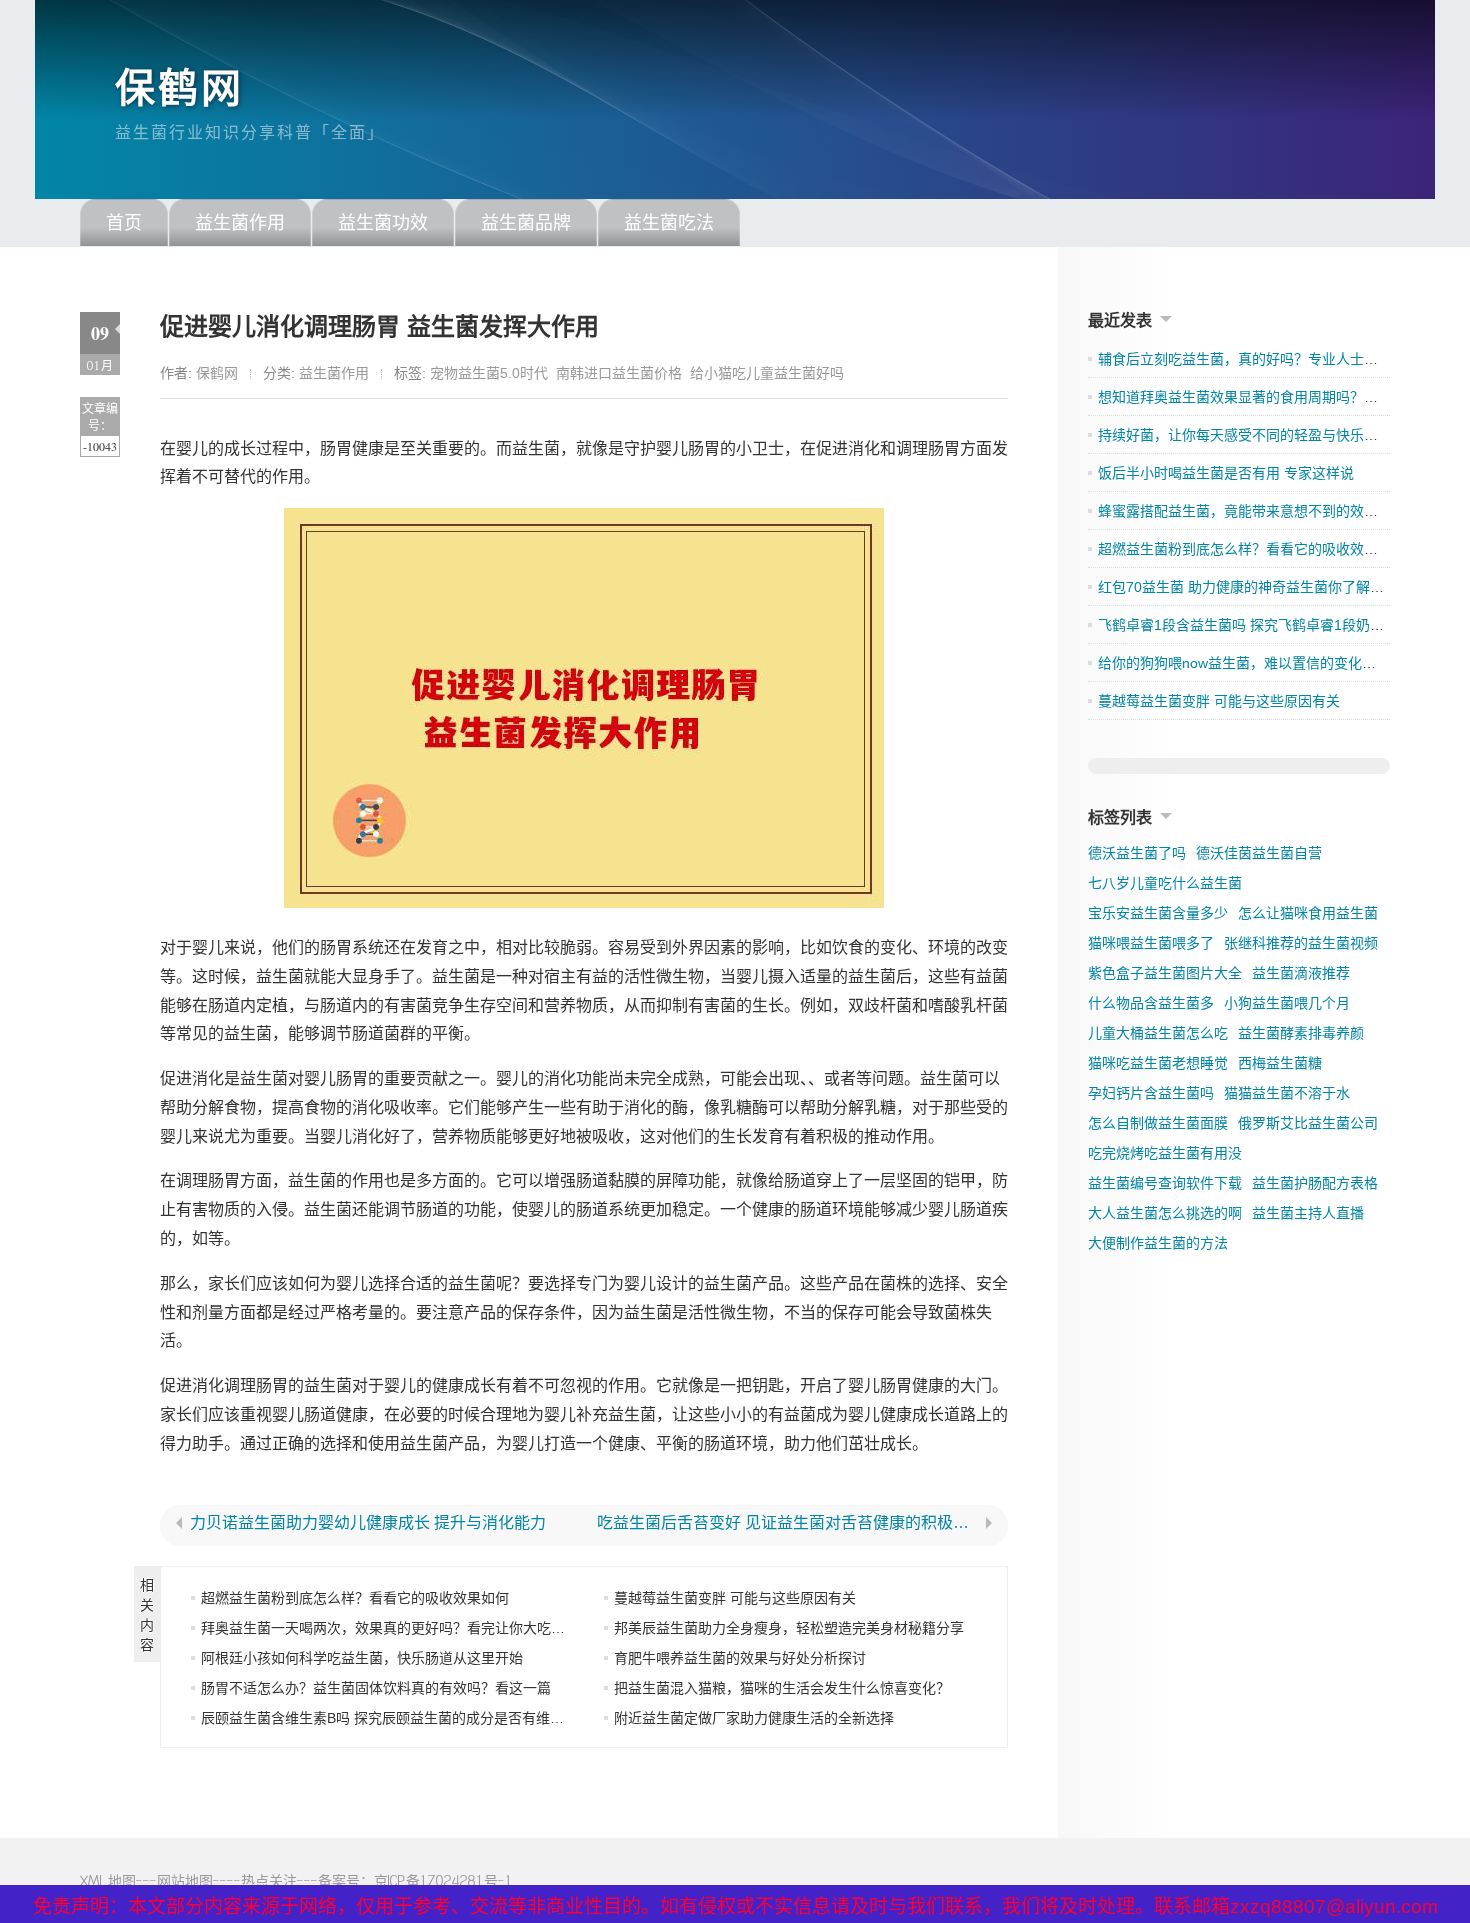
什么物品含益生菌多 (1151, 1003)
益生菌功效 (383, 223)
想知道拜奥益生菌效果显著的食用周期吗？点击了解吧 (1266, 397)
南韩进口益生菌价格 (619, 373)
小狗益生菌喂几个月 (1287, 1003)
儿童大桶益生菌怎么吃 (1158, 1033)
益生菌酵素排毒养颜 (1301, 1033)
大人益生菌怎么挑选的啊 (1165, 1213)
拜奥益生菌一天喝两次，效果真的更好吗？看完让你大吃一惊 (390, 1628)
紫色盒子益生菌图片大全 (1165, 973)
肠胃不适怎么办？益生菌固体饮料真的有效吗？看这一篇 (376, 1688)
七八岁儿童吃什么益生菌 (1165, 883)
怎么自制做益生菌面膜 (1158, 1123)
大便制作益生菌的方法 (1158, 1243)
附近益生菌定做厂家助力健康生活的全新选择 (754, 1718)
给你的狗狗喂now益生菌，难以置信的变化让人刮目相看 (1272, 663)
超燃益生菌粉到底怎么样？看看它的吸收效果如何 (355, 1598)
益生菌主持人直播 (1308, 1213)
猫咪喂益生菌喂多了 (1151, 943)
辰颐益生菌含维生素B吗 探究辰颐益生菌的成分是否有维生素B (394, 1718)
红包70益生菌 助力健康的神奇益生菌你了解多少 (1248, 587)
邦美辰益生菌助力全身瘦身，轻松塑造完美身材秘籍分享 (789, 1628)
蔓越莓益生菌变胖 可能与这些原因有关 (735, 1598)
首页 (124, 223)
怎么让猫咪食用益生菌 (1308, 913)
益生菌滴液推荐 (1301, 973)
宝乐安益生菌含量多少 (1158, 913)
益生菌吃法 (669, 223)
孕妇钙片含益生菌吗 (1151, 1093)
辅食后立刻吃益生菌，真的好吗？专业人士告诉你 (1252, 359)
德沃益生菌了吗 (1137, 853)
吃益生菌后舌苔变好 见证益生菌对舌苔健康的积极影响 (788, 1523)
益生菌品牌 (526, 223)
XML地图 (108, 1880)
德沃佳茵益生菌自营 (1259, 853)
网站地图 (185, 1880)
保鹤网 (179, 88)
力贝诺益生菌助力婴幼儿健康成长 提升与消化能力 (368, 1523)
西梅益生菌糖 (1280, 1063)
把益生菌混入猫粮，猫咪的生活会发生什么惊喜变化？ (782, 1688)
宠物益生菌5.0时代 (489, 373)
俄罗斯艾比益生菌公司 (1308, 1123)
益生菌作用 (240, 223)
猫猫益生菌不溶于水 (1287, 1093)
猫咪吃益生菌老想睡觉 (1158, 1063)
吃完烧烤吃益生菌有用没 (1165, 1153)
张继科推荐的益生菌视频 (1301, 943)
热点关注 (269, 1880)
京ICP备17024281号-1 (443, 1880)
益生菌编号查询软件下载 (1165, 1183)
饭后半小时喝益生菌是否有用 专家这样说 (1226, 473)
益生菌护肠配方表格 (1315, 1183)
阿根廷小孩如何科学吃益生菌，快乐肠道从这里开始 (362, 1658)
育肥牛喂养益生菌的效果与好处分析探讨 (740, 1658)
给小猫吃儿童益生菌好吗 (767, 373)
